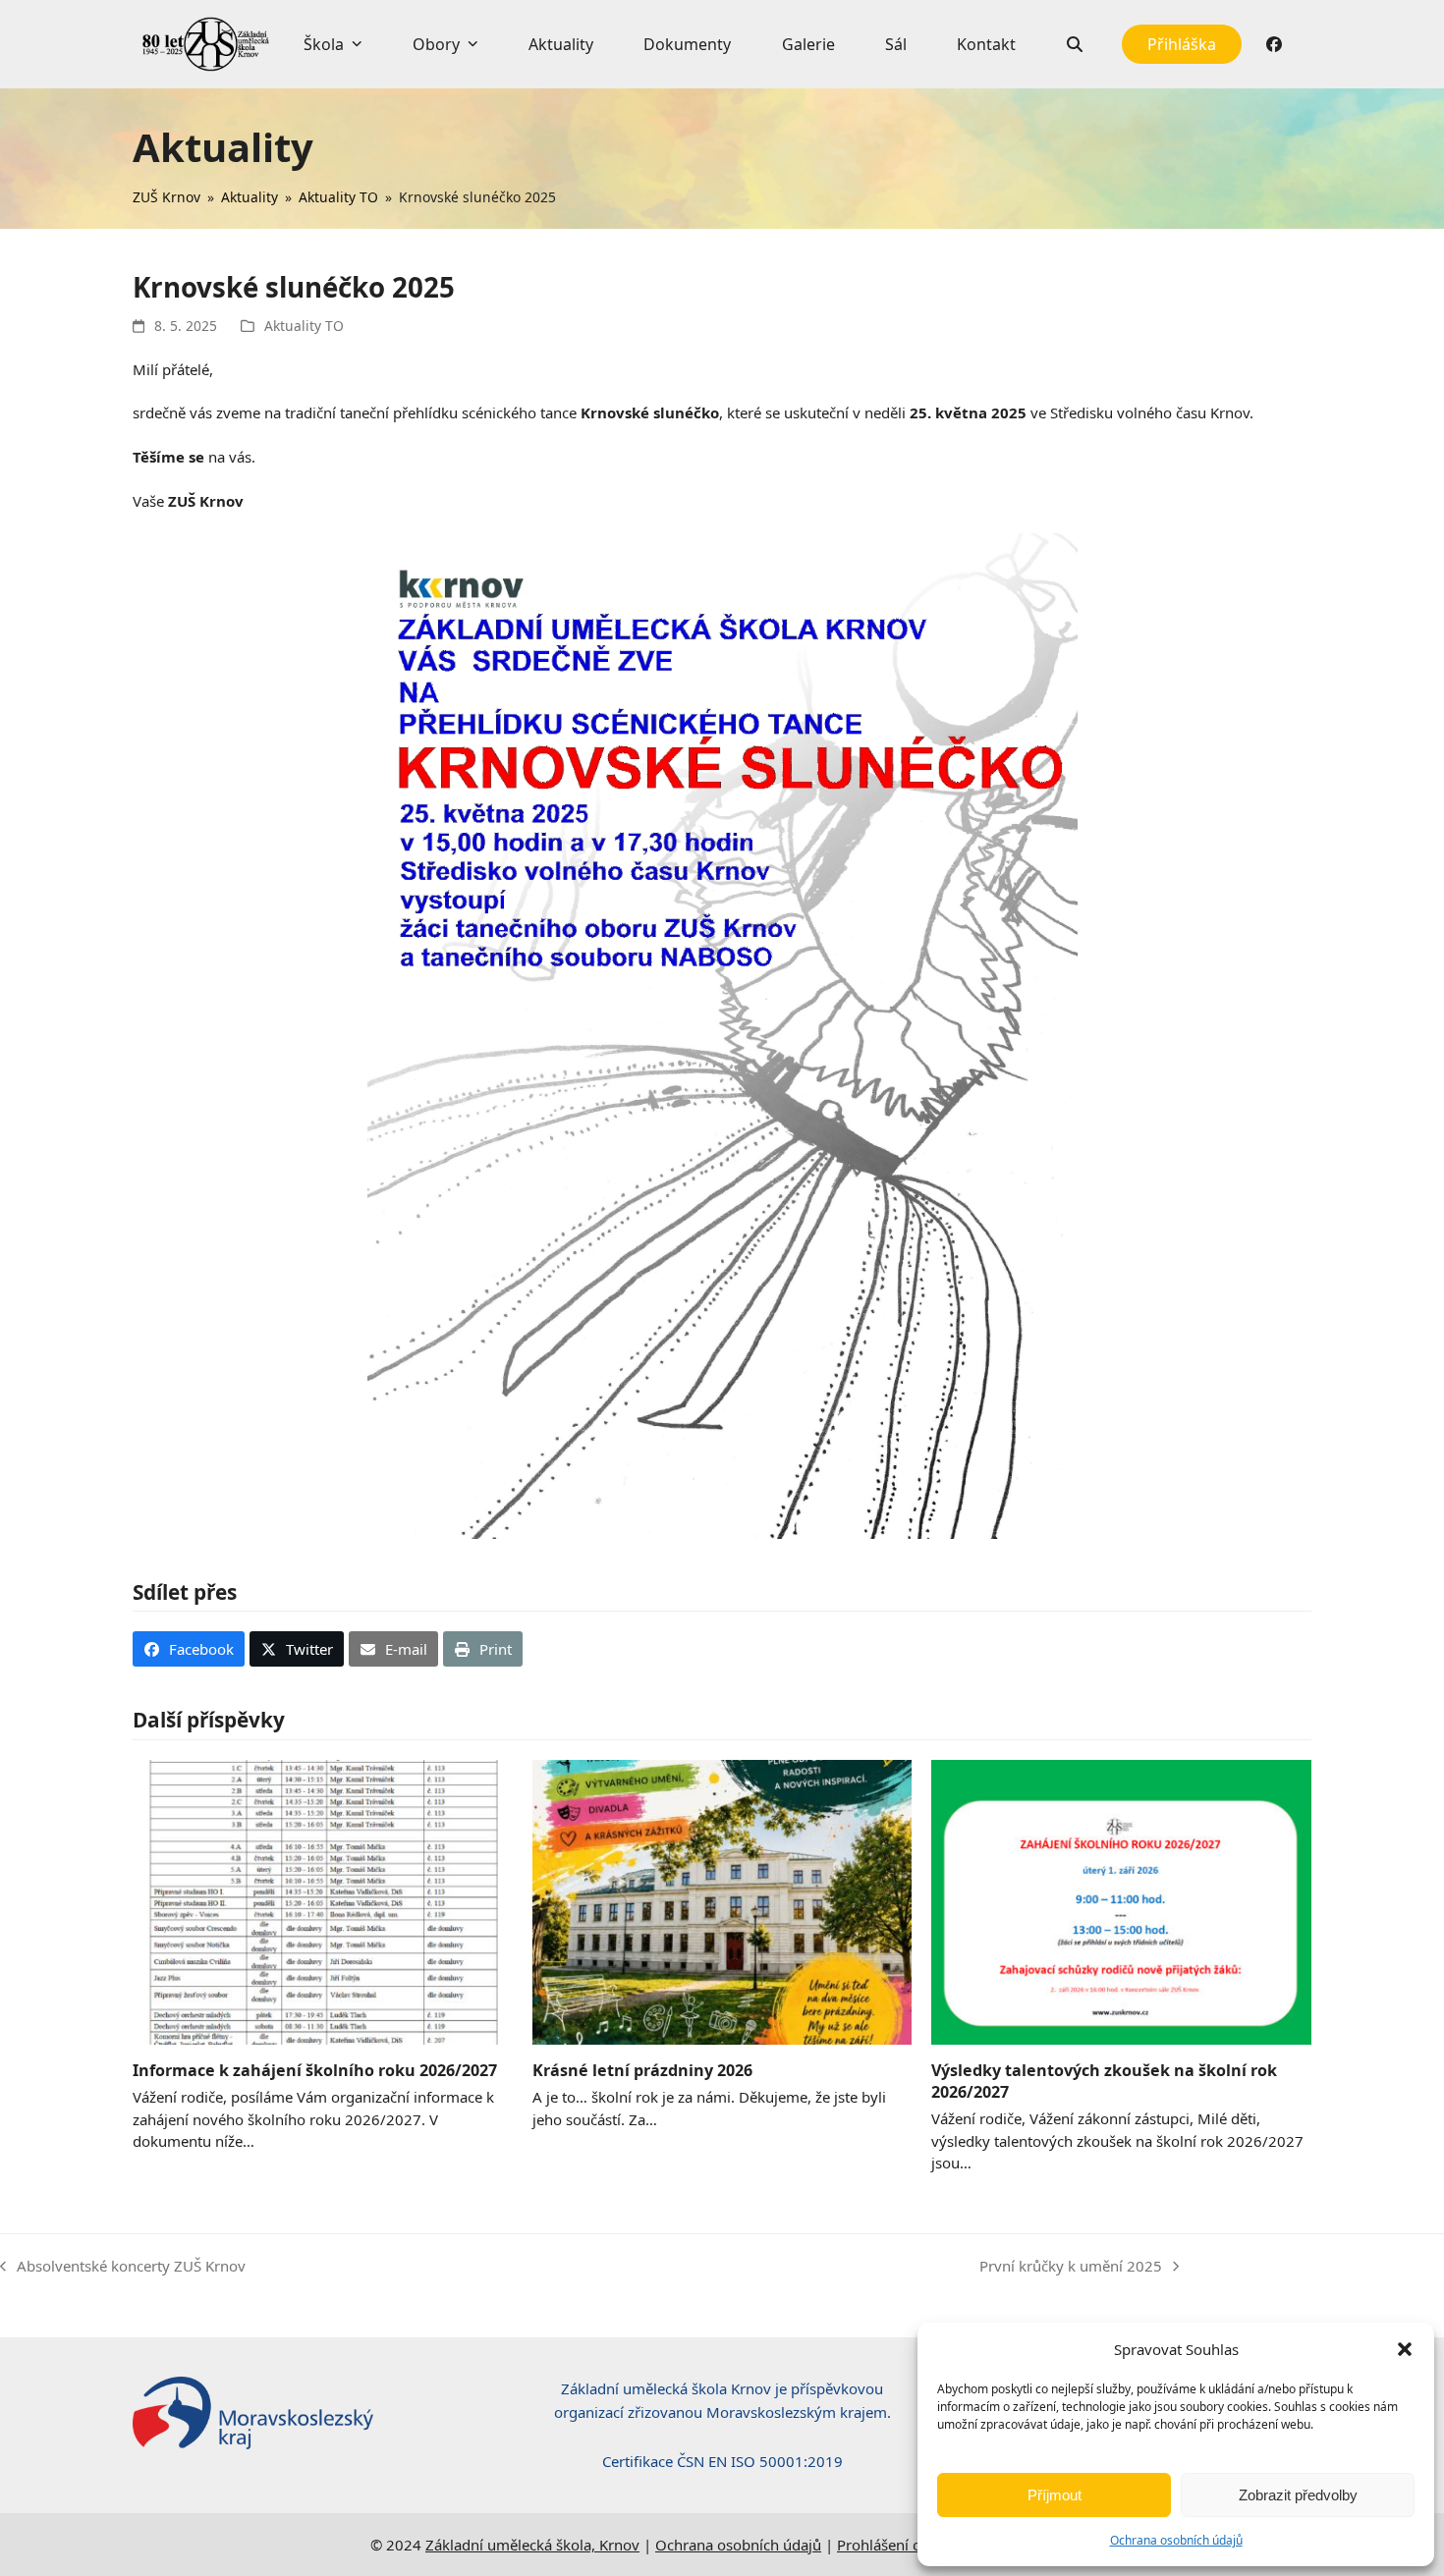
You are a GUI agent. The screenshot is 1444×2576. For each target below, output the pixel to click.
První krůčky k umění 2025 (1071, 2267)
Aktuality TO (304, 326)
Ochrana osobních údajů (1176, 2540)
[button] (1405, 2349)
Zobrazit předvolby (1298, 2495)
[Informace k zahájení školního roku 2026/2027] (323, 1900)
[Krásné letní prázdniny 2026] (722, 1900)
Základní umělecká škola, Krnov (532, 2545)
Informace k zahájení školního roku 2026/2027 (315, 2070)
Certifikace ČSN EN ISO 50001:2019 (722, 2461)
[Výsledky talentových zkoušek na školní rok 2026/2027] (1121, 1900)
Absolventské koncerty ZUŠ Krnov (123, 2267)
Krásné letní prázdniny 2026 (642, 2070)
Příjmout (1055, 2495)
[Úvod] (206, 44)
